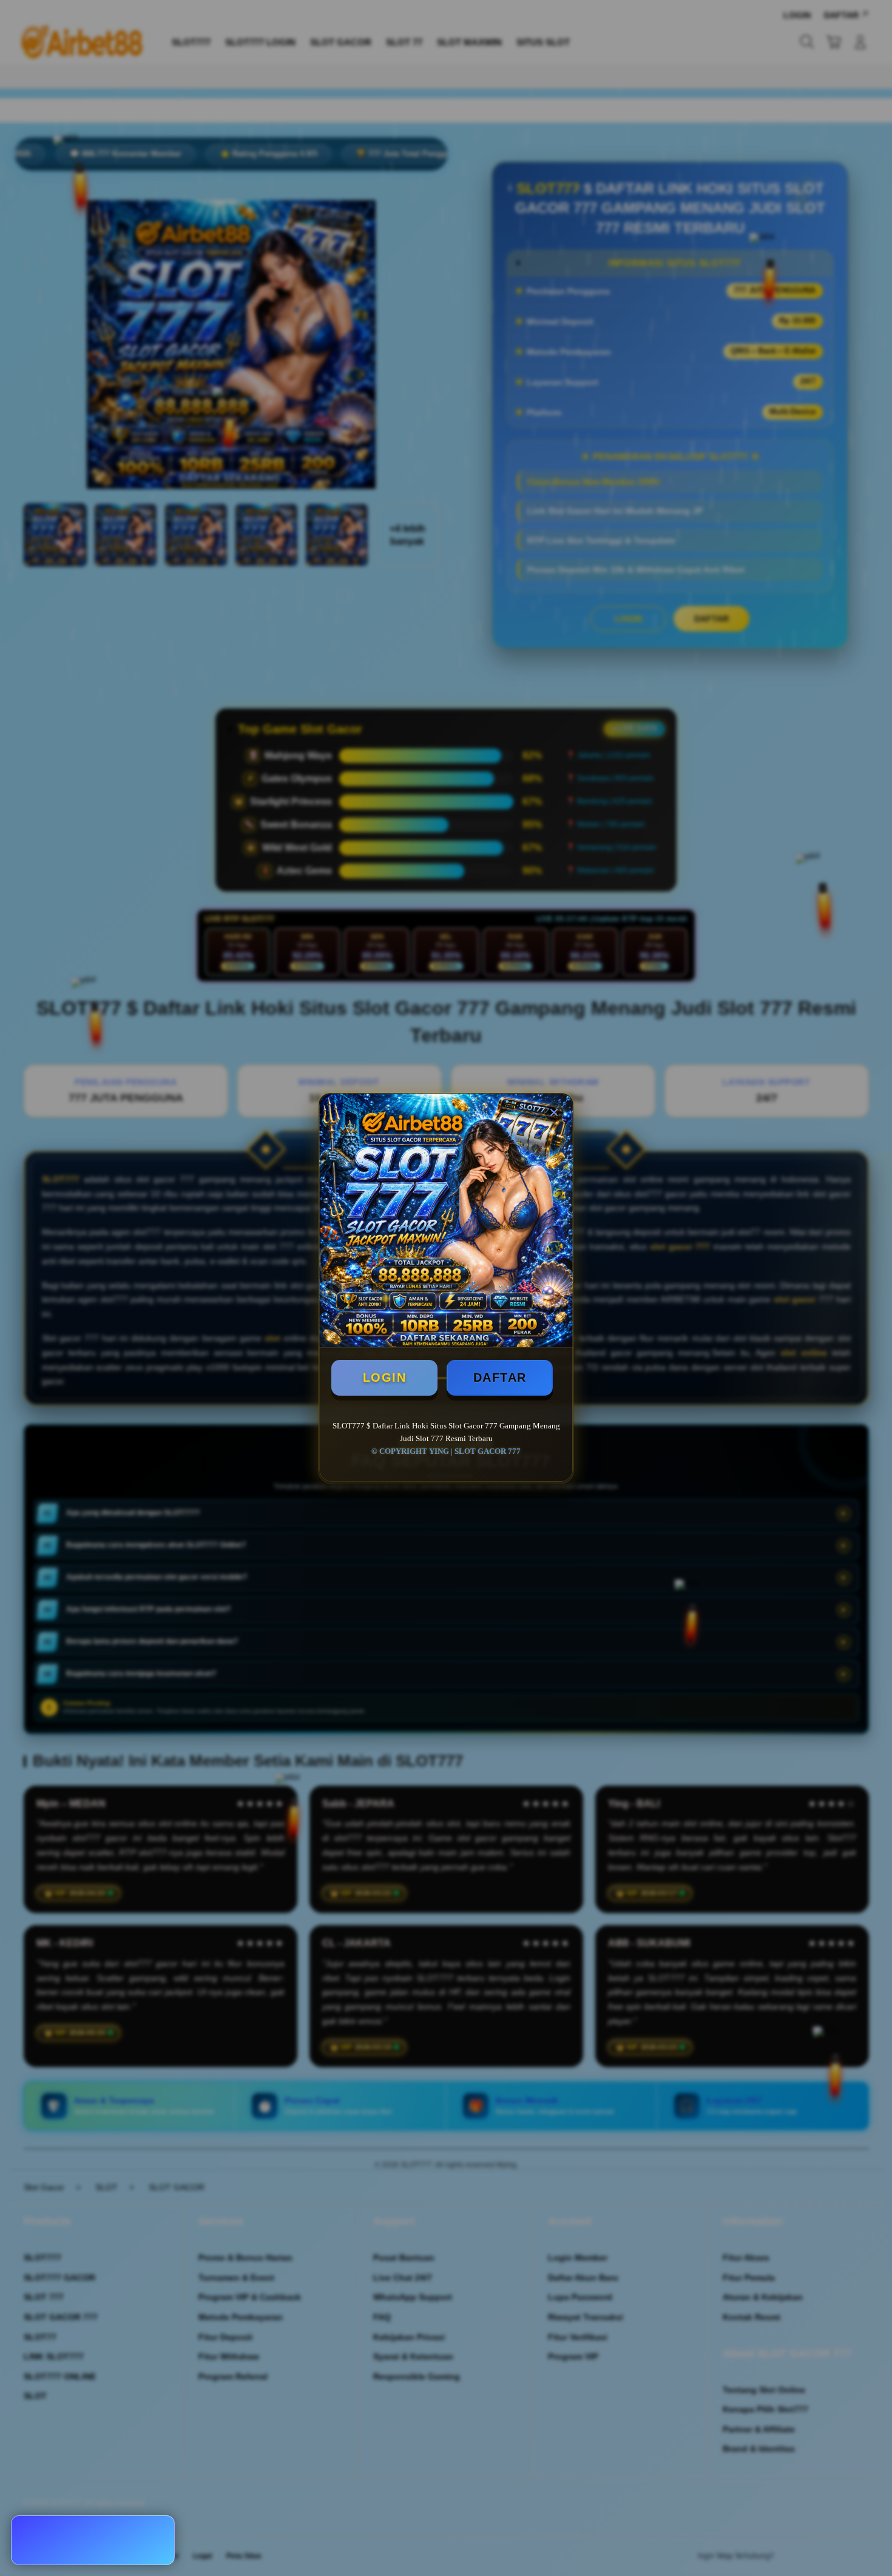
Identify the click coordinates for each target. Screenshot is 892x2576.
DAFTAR (500, 1377)
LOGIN (385, 1377)
